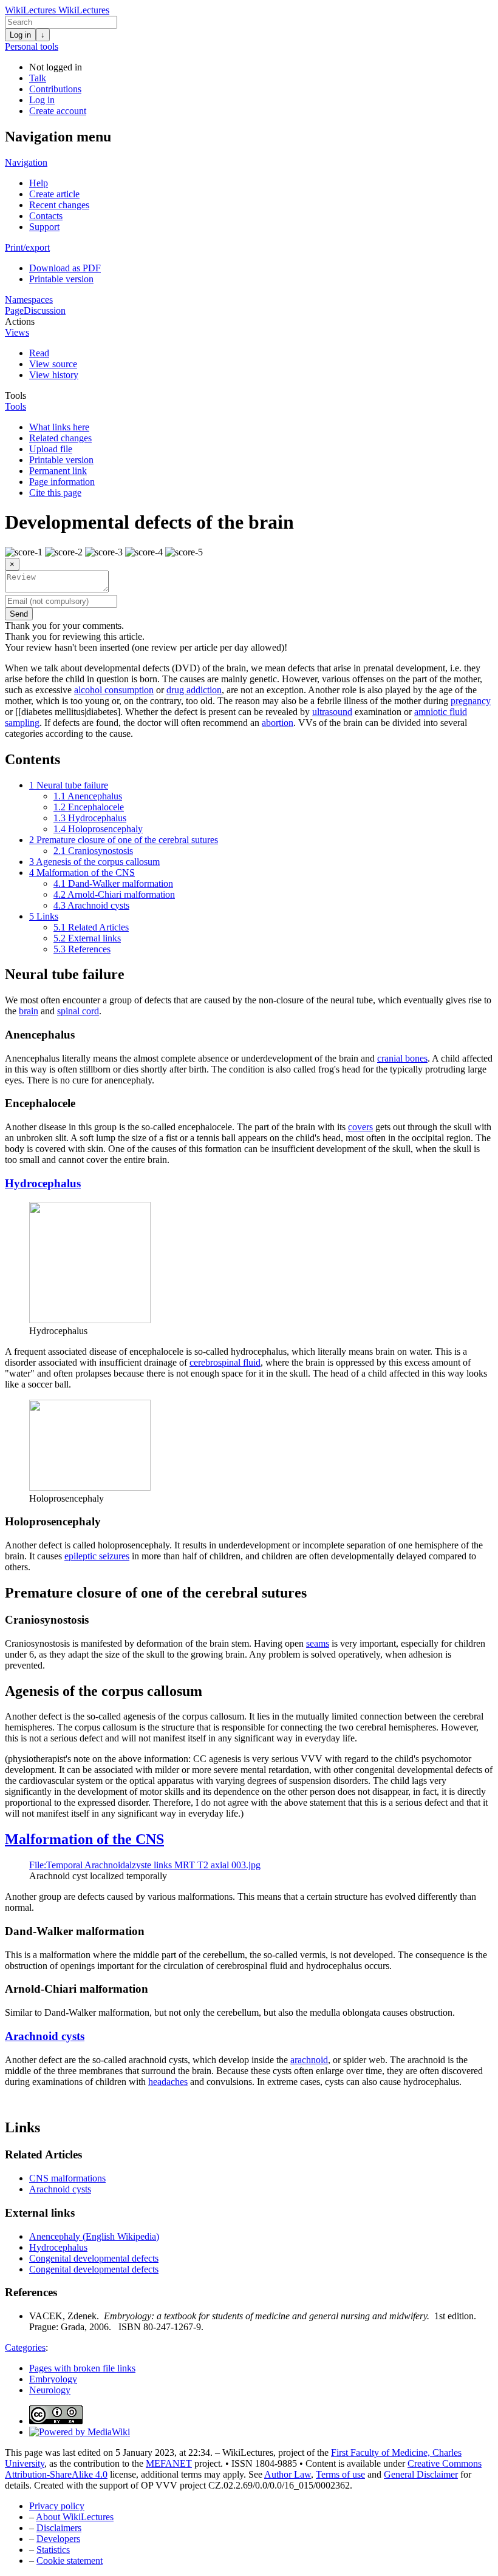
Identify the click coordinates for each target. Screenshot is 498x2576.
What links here (59, 427)
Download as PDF (65, 268)
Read (39, 353)
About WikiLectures (75, 2517)
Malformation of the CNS (84, 1839)
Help (39, 183)
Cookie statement (70, 2561)
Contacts (46, 216)
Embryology (53, 2379)
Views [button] (17, 332)
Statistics (53, 2550)
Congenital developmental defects (94, 2258)
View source (53, 364)
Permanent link (58, 471)
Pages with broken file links (82, 2368)
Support (44, 227)
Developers (58, 2539)
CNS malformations (67, 2178)
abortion (278, 723)
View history (54, 375)
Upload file (51, 449)
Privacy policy (57, 2506)
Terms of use (340, 2474)
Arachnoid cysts (45, 2036)
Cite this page (55, 493)
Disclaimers (59, 2528)
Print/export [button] (27, 247)
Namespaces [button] (29, 300)
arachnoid (309, 2060)
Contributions (55, 89)
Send (19, 614)
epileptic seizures (97, 1556)
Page (14, 310)
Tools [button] (15, 395)
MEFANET (169, 2463)
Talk (38, 78)
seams (318, 1643)
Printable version (61, 279)
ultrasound (332, 712)
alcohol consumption (114, 690)
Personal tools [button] (32, 46)
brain (29, 1011)
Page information (62, 482)
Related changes (60, 438)
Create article (54, 194)
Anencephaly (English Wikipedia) (94, 2236)
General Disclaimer (421, 2474)
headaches (168, 2082)
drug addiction (194, 690)
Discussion (45, 310)
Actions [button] (20, 321)
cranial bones (402, 1058)
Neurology (50, 2390)
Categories (25, 2347)
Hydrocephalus (43, 1183)
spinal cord (78, 1011)
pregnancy (471, 701)
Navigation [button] (26, 162)
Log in (20, 35)
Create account (58, 111)
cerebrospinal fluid (225, 1362)
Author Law (288, 2474)
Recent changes (59, 205)
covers (360, 1127)
